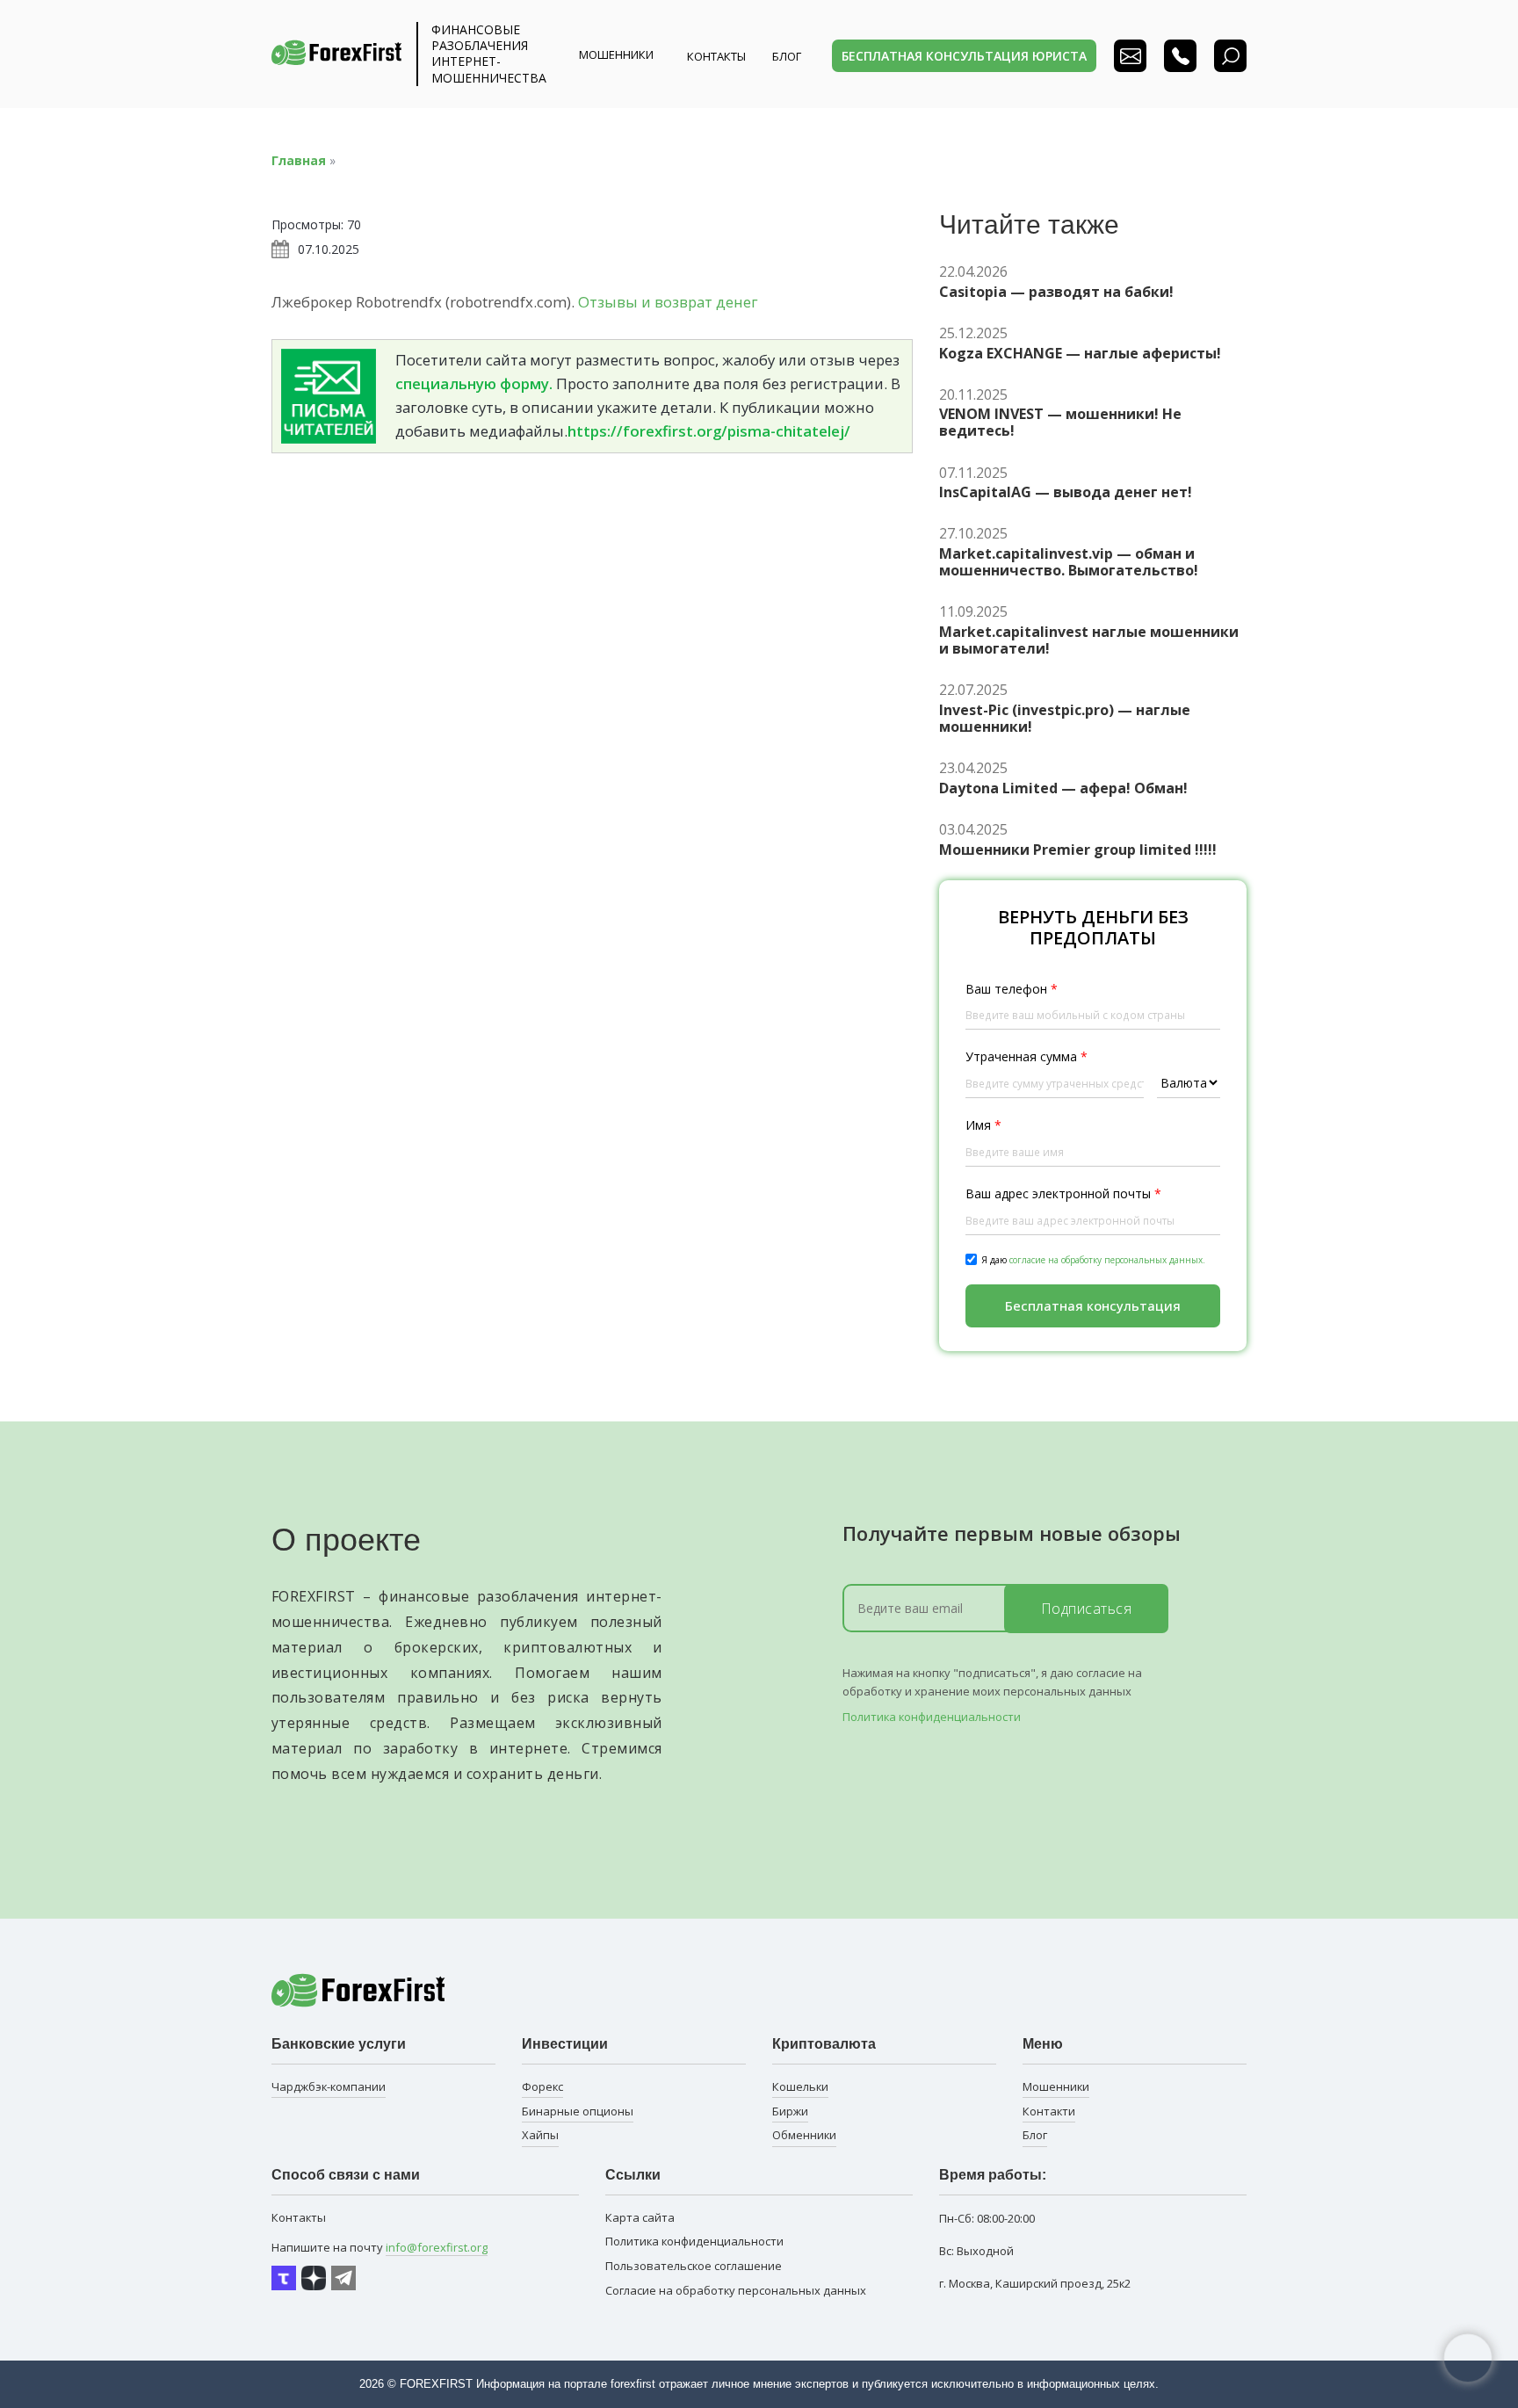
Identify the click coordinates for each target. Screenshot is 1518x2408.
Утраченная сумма (1026, 1056)
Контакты (716, 56)
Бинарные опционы (578, 2111)
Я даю (1093, 1260)
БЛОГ (787, 56)
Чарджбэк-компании (329, 2086)
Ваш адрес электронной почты (1063, 1193)
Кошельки (800, 2086)
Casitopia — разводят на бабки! (1056, 292)
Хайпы (540, 2135)
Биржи (790, 2111)
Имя (983, 1125)
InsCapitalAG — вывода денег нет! (1066, 492)
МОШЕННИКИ (616, 54)
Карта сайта (640, 2217)
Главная (299, 160)
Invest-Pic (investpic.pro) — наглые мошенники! (1065, 719)
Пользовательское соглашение (694, 2266)
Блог (1035, 2135)
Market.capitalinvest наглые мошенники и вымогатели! (1089, 640)
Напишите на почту (379, 2247)
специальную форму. (474, 383)
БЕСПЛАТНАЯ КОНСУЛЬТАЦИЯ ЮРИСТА (964, 56)
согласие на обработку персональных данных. (1107, 1260)
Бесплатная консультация (1093, 1305)
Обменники (804, 2135)
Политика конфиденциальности (932, 1717)
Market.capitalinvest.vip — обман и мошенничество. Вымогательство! (1069, 562)
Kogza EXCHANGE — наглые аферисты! (1080, 354)
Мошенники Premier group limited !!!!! (1078, 850)
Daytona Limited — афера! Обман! (1063, 788)
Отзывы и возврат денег (668, 302)
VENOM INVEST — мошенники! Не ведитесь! (1060, 423)
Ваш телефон (1012, 989)
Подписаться (1087, 1609)
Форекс (542, 2086)
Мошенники (1056, 2086)
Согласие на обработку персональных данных (736, 2290)
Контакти (1049, 2111)
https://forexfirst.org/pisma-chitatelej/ (709, 431)
